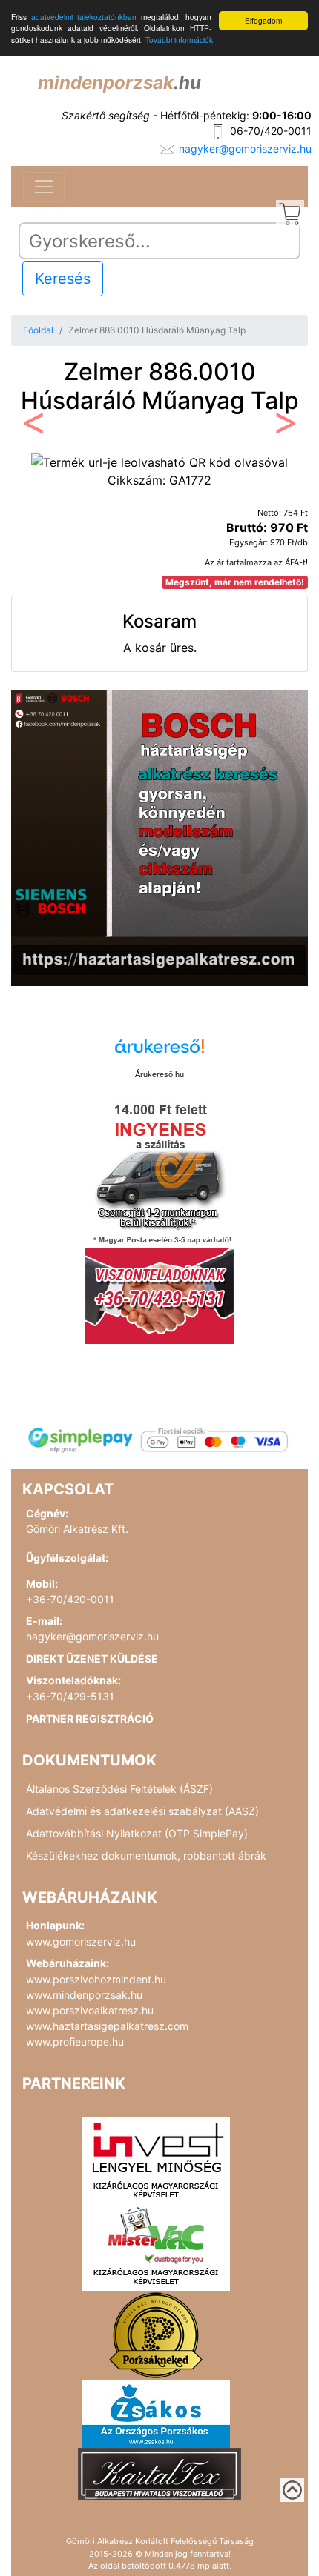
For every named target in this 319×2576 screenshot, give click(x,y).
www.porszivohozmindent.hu (96, 1979)
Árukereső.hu (159, 1074)
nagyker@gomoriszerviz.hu (245, 149)
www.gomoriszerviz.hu (81, 1941)
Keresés (63, 279)
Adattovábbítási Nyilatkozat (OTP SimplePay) (137, 1833)
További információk (179, 40)
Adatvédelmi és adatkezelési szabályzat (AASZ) (142, 1811)
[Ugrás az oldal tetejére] (292, 2490)
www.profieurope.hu (75, 2041)
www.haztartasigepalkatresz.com (107, 2026)
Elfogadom (263, 20)
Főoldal (38, 330)
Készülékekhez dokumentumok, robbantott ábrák (146, 1856)
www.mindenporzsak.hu (84, 1995)
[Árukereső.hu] (159, 1052)
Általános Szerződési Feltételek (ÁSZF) (119, 1789)
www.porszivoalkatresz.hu (90, 2010)
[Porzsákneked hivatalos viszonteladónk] (156, 2334)
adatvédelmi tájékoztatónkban (84, 17)
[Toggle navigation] (44, 187)
